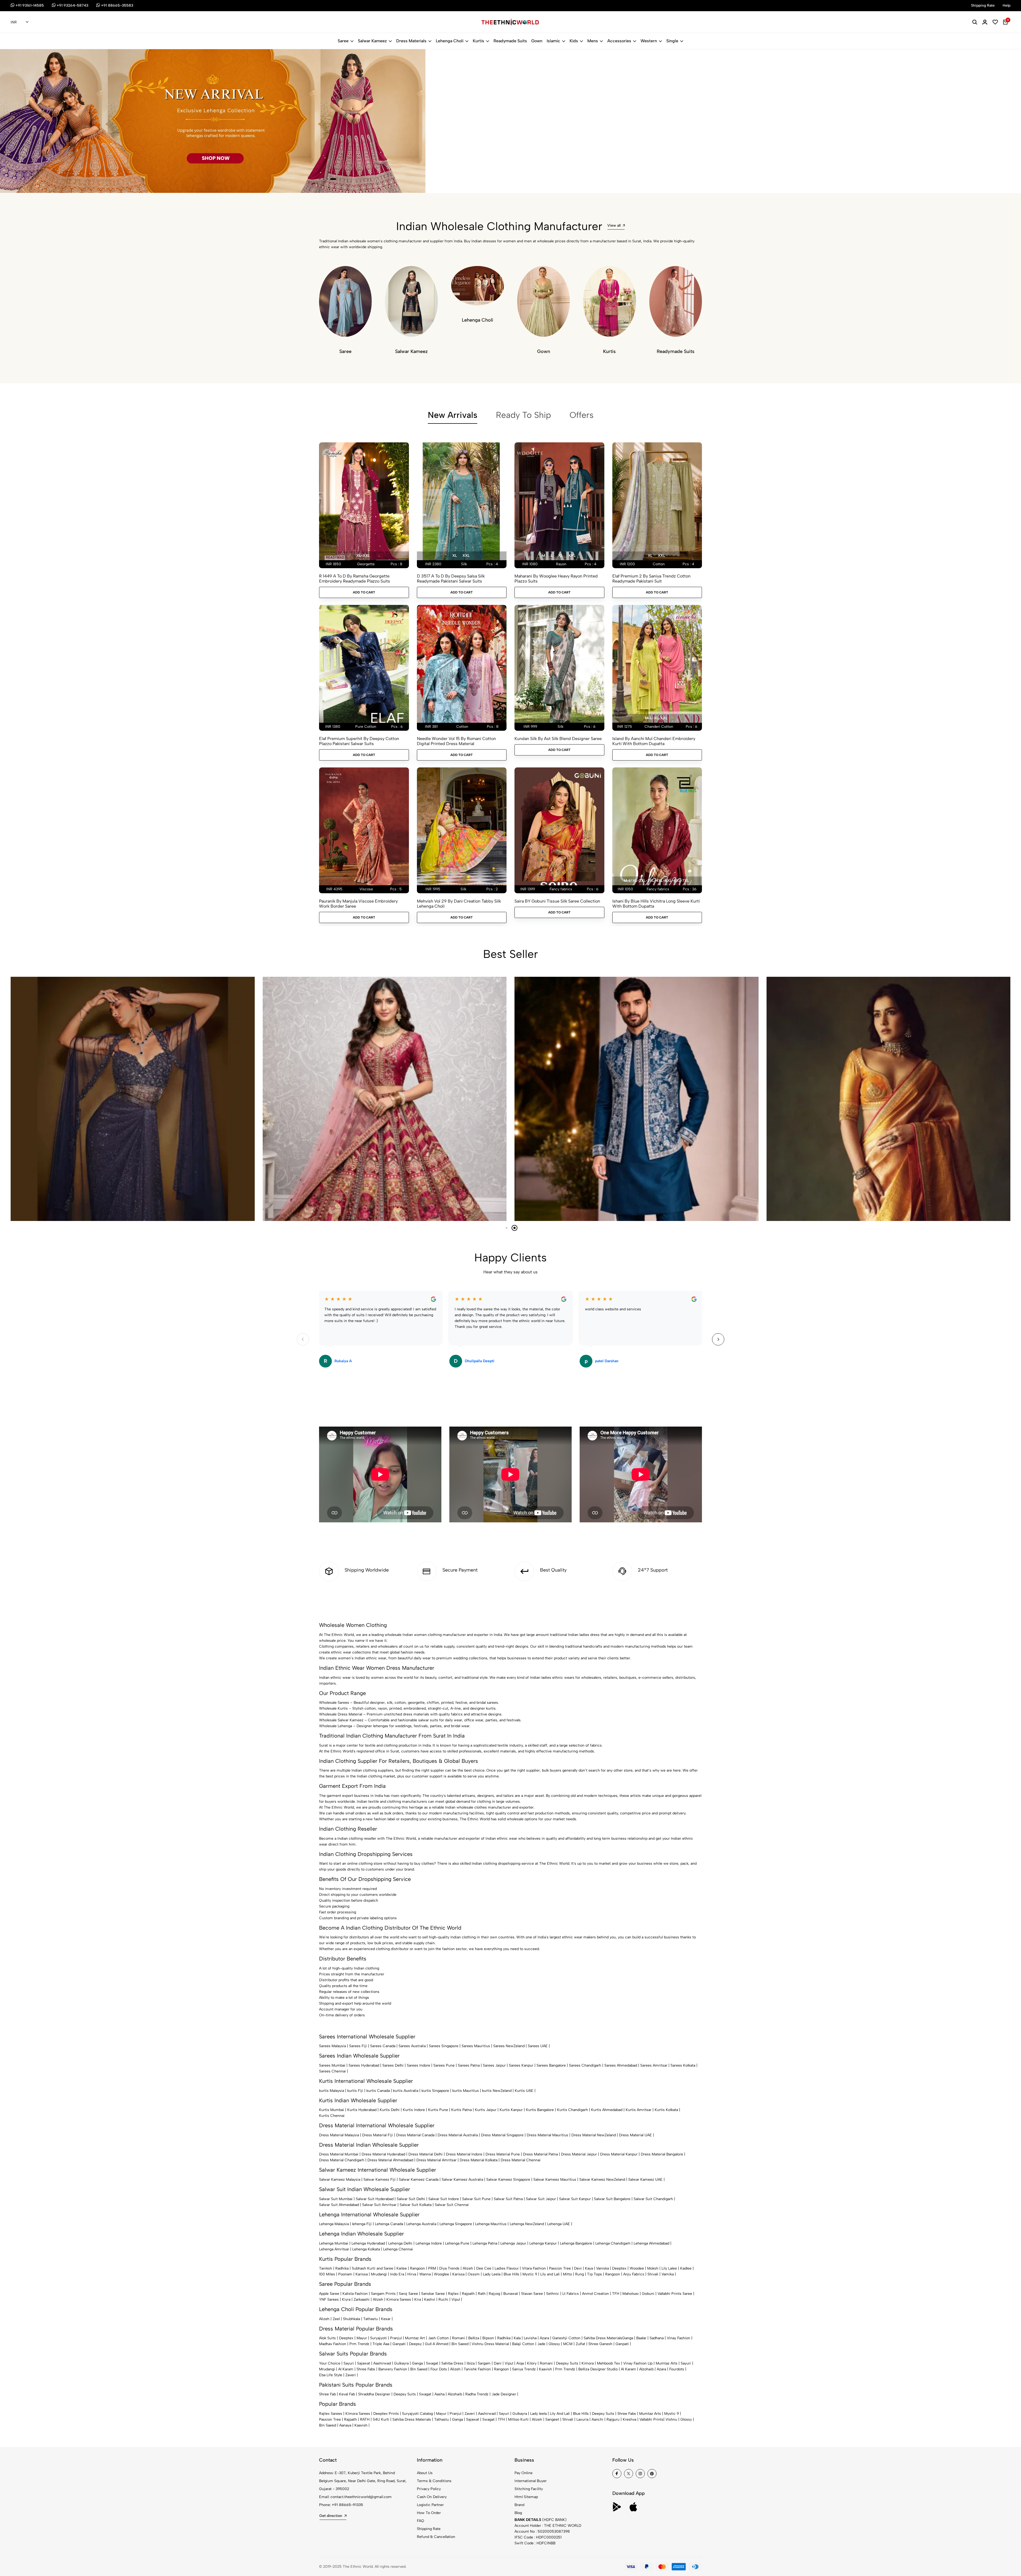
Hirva (412, 2274)
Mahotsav (631, 2294)
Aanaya (345, 2425)
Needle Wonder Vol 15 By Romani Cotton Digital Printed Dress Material (456, 741)
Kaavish (545, 2369)
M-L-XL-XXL (656, 718)
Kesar (386, 2319)
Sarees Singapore (444, 2046)
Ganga (628, 2338)
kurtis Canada (378, 2091)
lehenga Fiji (362, 2224)
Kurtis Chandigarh (572, 2110)
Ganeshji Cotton (566, 2338)
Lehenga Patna (485, 2243)
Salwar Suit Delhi (411, 2199)
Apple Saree (329, 2294)
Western (649, 41)
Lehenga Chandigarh (613, 2243)
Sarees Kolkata (683, 2065)
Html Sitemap (526, 2497)
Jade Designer (504, 2394)
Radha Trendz (477, 2394)
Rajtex (453, 2294)
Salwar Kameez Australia (462, 2180)
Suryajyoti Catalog (417, 2414)
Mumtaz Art (415, 2338)
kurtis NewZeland (497, 2091)
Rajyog (494, 2294)
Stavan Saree (532, 2294)
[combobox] (20, 22)
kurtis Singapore (435, 2091)
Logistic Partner (430, 2505)
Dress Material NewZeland (594, 2135)
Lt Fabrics (571, 2294)
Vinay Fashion (679, 2338)
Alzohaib (646, 2369)
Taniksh (326, 2268)
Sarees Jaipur (494, 2065)
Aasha (440, 2394)
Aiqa (520, 2363)
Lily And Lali (560, 2414)
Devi (578, 2268)
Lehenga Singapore (456, 2224)
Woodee (637, 2268)
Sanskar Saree (433, 2294)
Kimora (588, 2363)
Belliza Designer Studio (598, 2369)
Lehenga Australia (421, 2224)
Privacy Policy (429, 2489)
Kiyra (346, 2299)
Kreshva (629, 2419)
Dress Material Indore (464, 2154)
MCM (568, 2344)
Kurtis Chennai (332, 2116)
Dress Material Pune (503, 2154)
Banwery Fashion (393, 2369)
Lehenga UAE (559, 2224)
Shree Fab (327, 2394)
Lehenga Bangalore (576, 2243)
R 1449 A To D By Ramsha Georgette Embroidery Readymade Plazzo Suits (355, 579)
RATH (365, 2419)
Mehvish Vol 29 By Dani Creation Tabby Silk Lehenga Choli (459, 904)
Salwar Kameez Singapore (508, 2180)
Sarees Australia (412, 2046)
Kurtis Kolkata (666, 2110)
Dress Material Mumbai (339, 2154)
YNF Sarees (329, 2299)
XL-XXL (363, 556)
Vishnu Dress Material (490, 2344)
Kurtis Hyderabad (362, 2110)
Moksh (653, 2268)
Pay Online (524, 2473)
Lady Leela (492, 2274)
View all (614, 225)
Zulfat (580, 2344)
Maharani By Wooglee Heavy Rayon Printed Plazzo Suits (556, 579)
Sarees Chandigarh (585, 2065)
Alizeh (468, 2268)
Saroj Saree (408, 2294)
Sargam (484, 2363)
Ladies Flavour (507, 2268)
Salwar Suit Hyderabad (375, 2199)
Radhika (342, 2268)
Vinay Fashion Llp (638, 2363)
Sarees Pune (444, 2065)
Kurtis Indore (414, 2110)
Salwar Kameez (372, 41)
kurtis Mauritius (466, 2091)
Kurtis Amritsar (639, 2110)
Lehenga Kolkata (366, 2249)
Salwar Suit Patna (508, 2199)
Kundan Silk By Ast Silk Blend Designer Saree (558, 739)
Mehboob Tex (608, 2363)
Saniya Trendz (524, 2369)
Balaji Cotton (523, 2344)
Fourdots (677, 2369)
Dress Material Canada (415, 2135)
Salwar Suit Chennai (452, 2205)
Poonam (345, 2274)
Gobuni (648, 2294)
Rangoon (417, 2268)
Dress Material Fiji (378, 2135)
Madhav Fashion (333, 2344)
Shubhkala (352, 2319)
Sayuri (349, 2363)
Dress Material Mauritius (547, 2135)
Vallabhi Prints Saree (675, 2294)
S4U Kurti (381, 2419)
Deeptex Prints (386, 2414)
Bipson (488, 2338)
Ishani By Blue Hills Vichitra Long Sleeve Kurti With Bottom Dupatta (656, 904)
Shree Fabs (366, 2369)
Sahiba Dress (452, 2363)
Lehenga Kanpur (543, 2243)
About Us (425, 2473)
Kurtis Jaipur (486, 2110)
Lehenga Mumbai (334, 2243)
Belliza (474, 2338)
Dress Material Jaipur (579, 2154)
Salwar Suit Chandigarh (653, 2199)
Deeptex (619, 2268)
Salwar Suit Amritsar (379, 2205)
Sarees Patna (469, 2065)
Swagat (432, 2363)
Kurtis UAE (524, 2091)
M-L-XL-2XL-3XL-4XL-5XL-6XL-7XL (656, 881)
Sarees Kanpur (521, 2065)
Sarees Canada (383, 2046)
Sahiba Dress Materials (603, 2338)
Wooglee (442, 2274)
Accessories (619, 41)
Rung (579, 2274)
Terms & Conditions (434, 2481)
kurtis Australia (406, 2091)
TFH (616, 2294)
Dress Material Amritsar (436, 2160)
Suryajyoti (378, 2338)
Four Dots (439, 2369)
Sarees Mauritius (476, 2046)
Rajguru (613, 2419)
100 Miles (327, 2274)
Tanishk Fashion (477, 2369)
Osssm (474, 2274)
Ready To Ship (523, 415)
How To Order (429, 2513)
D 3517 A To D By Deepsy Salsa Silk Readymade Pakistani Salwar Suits (451, 579)
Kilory (532, 2363)
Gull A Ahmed (437, 2344)
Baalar (641, 2338)
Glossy (554, 2344)
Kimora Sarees (399, 2299)
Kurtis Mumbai (332, 2110)
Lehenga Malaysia (334, 2224)
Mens (593, 41)
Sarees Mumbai (332, 2065)
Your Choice (330, 2363)
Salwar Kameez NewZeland (602, 2180)
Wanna (425, 2274)
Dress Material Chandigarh (342, 2160)
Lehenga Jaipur (513, 2243)
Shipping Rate (429, 2529)
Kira (418, 2299)
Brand (519, 2505)
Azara (544, 2338)
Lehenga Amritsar (334, 2249)
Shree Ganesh (600, 2344)
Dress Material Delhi (426, 2154)
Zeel (336, 2319)
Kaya (589, 2268)
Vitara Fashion (534, 2268)
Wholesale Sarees (334, 1703)
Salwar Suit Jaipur (541, 2199)
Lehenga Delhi (400, 2243)
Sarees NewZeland (509, 2046)
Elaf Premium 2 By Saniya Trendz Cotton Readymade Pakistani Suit (651, 579)
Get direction (331, 2516)
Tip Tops (595, 2274)
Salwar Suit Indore (444, 2199)
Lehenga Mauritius (491, 2224)
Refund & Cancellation (436, 2537)
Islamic (553, 41)
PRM (432, 2268)
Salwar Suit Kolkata (416, 2205)
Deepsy (415, 2344)
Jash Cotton (438, 2338)
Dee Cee (484, 2268)
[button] (320, 179)
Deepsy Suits (567, 2363)
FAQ (420, 2521)
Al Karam (346, 2369)
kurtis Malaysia (332, 2091)
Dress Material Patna (540, 2154)
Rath (482, 2294)
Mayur (362, 2338)
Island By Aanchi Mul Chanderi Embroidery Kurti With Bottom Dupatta (654, 741)
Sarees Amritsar (654, 2065)
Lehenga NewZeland (527, 2224)
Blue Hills (511, 2274)
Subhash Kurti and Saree (373, 2268)
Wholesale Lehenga (336, 1726)
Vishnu (671, 2419)
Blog (518, 2513)
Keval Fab (347, 2394)
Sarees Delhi (393, 2065)
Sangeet (552, 2419)
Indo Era (397, 2274)
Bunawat (511, 2294)
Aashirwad (382, 2363)
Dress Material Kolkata (479, 2160)
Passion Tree (560, 2268)
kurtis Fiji (355, 2091)
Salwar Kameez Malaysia (340, 2180)
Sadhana (657, 2338)
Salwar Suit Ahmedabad (339, 2205)
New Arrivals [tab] (453, 415)
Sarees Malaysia (332, 2046)
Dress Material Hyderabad (383, 2154)
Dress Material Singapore (502, 2135)
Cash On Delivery (432, 2497)
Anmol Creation (595, 2294)
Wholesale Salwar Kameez (341, 1720)
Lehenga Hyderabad (368, 2243)
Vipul (456, 2299)
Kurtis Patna (461, 2110)
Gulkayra (401, 2363)
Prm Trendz (359, 2344)
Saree (343, 41)
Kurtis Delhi (390, 2110)
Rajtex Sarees (331, 2414)
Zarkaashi (362, 2299)
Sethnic (553, 2294)
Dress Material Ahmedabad (390, 2160)
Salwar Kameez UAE (645, 2180)
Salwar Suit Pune (476, 2199)
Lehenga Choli (450, 41)
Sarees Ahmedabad (621, 2065)
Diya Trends (449, 2268)
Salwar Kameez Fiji (380, 2180)
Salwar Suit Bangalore (612, 2199)
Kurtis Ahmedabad (607, 2110)
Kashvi (430, 2299)
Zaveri (351, 2375)
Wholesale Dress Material (341, 1714)
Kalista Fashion (355, 2294)
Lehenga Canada (389, 2224)
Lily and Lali (550, 2274)
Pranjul (396, 2338)
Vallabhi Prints (651, 2419)
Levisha (530, 2338)
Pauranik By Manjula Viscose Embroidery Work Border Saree (358, 904)
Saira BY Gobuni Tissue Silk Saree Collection (557, 901)
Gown (537, 41)
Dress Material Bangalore (662, 2154)
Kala (517, 2338)
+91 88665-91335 (348, 2505)
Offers (581, 415)
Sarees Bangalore (551, 2065)
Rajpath (468, 2294)
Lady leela (538, 2414)
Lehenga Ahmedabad (651, 2243)
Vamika (668, 2274)
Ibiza (471, 2363)
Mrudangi (379, 2274)
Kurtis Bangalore (540, 2110)
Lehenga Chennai (398, 2249)
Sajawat (364, 2363)
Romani (459, 2338)
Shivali (653, 2274)
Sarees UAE (538, 2046)
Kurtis (478, 41)
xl (455, 556)
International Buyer (531, 2481)
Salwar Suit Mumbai (336, 2199)
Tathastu (371, 2319)
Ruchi (443, 2299)
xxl (466, 556)
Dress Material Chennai (521, 2160)
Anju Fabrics (634, 2274)
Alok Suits (327, 2338)
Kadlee (686, 2268)
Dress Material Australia (458, 2135)
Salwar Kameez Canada (419, 2180)
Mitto (567, 2274)
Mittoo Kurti (518, 2419)
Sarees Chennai (332, 2071)
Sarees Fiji (358, 2046)
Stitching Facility (529, 2489)
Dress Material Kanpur (619, 2154)
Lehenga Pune (457, 2243)
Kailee (402, 2268)
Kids (574, 41)
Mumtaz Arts (667, 2363)
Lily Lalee (669, 2268)
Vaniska (602, 2268)
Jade (541, 2344)
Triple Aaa (381, 2344)
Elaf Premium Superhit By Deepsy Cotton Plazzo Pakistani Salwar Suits (359, 741)
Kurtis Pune (438, 2110)
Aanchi (597, 2419)
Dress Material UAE (635, 2135)
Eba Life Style (331, 2375)
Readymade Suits (510, 41)
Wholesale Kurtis (333, 1708)
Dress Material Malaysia (339, 2135)
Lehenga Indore (429, 2243)
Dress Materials (411, 41)
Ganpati (399, 2344)
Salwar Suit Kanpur (575, 2199)
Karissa (362, 2274)
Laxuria (582, 2419)
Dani (498, 2363)
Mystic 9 (530, 2274)
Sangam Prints (383, 2294)
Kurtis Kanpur (511, 2110)
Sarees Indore (419, 2065)
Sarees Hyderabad (364, 2065)
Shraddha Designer (374, 2394)
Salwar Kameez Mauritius (555, 2180)
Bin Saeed (460, 2344)
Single (672, 41)
